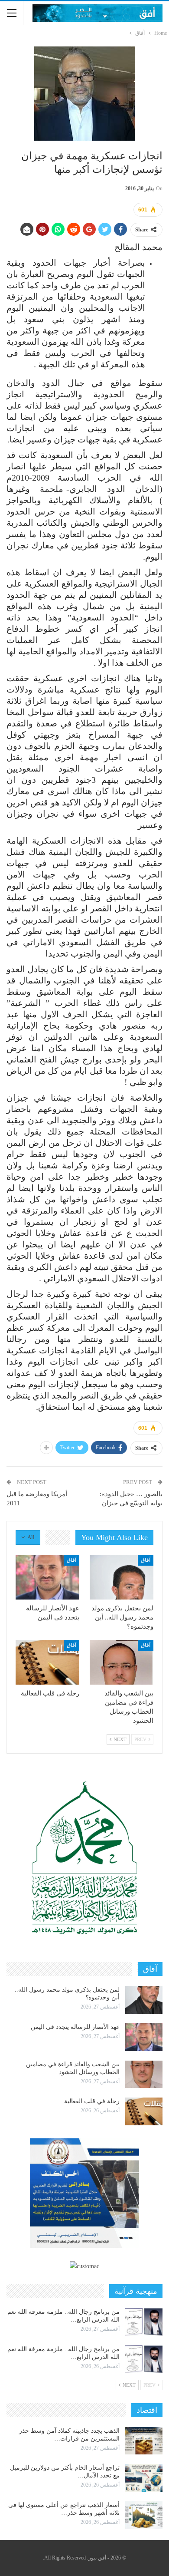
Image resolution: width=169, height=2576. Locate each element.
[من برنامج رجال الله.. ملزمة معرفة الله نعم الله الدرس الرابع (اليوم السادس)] (144, 2322)
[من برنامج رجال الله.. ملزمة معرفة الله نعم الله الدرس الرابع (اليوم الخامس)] (144, 2359)
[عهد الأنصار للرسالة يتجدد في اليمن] (47, 1577)
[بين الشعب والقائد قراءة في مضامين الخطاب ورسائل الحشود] (122, 1662)
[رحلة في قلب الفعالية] (47, 1662)
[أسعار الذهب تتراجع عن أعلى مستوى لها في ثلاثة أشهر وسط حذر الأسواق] (144, 2515)
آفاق (146, 1560)
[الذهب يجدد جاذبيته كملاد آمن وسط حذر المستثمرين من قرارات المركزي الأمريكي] (144, 2441)
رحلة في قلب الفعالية (92, 2101)
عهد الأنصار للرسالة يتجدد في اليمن (75, 2027)
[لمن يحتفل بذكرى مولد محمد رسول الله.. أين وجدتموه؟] (122, 1577)
